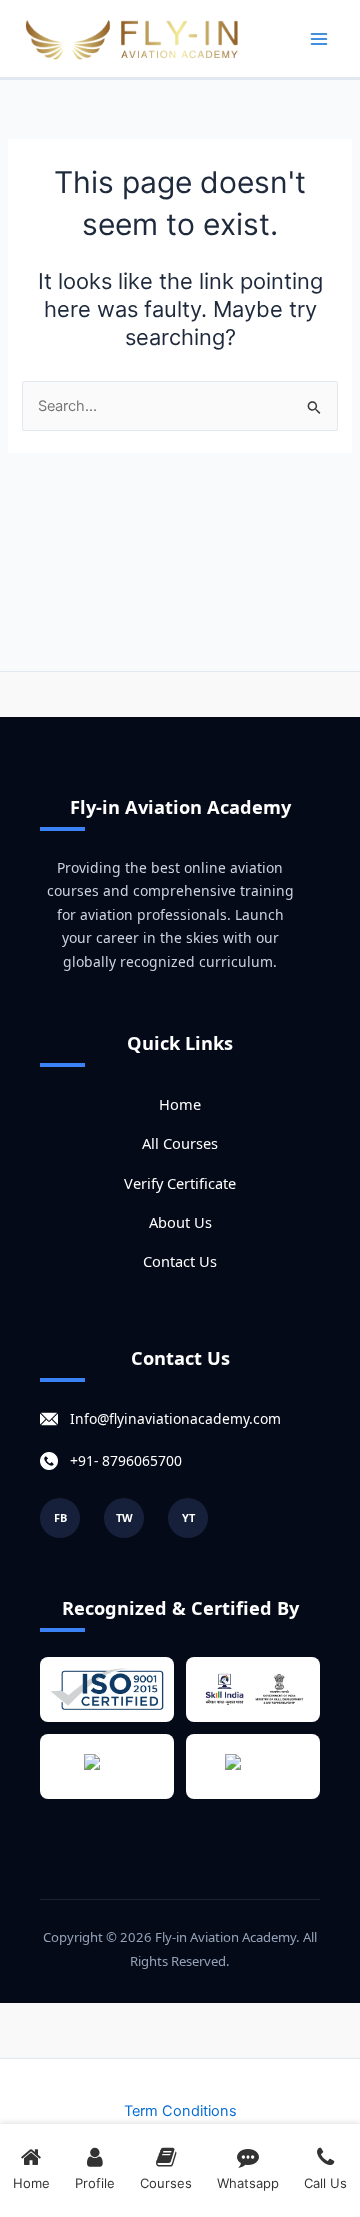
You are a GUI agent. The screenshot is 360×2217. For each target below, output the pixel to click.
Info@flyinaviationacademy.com (175, 1418)
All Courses (180, 1143)
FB (60, 1517)
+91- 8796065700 (126, 1460)
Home (180, 1104)
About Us (180, 1222)
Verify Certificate (180, 1183)
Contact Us (180, 1261)
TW (124, 1517)
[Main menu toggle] (319, 39)
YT (188, 1517)
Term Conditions (180, 2111)
